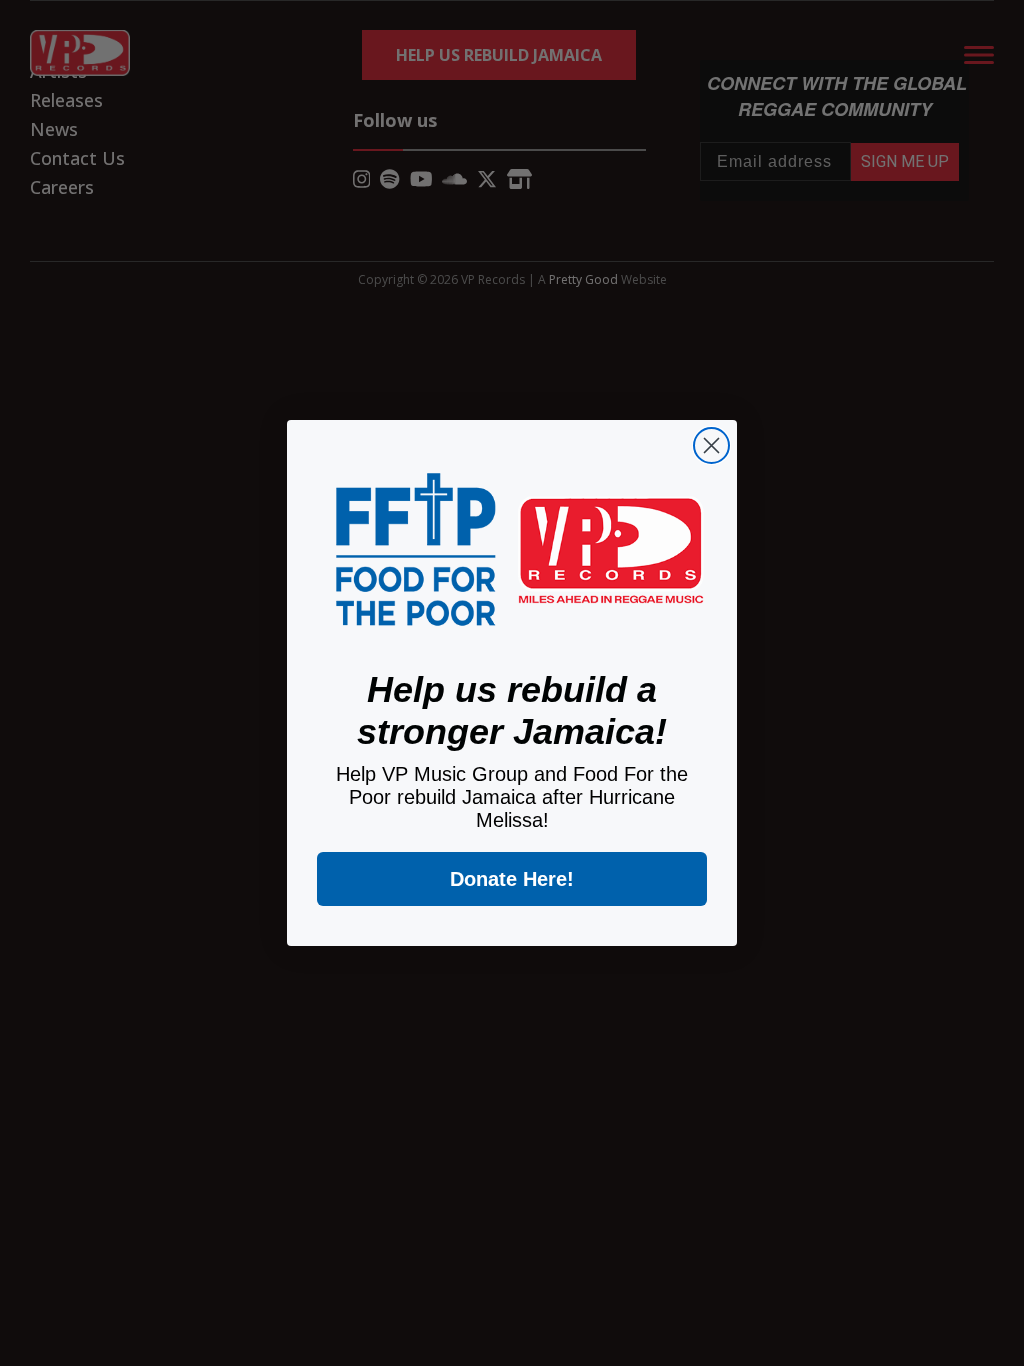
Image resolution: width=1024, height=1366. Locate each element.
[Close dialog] (711, 445)
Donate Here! (512, 879)
